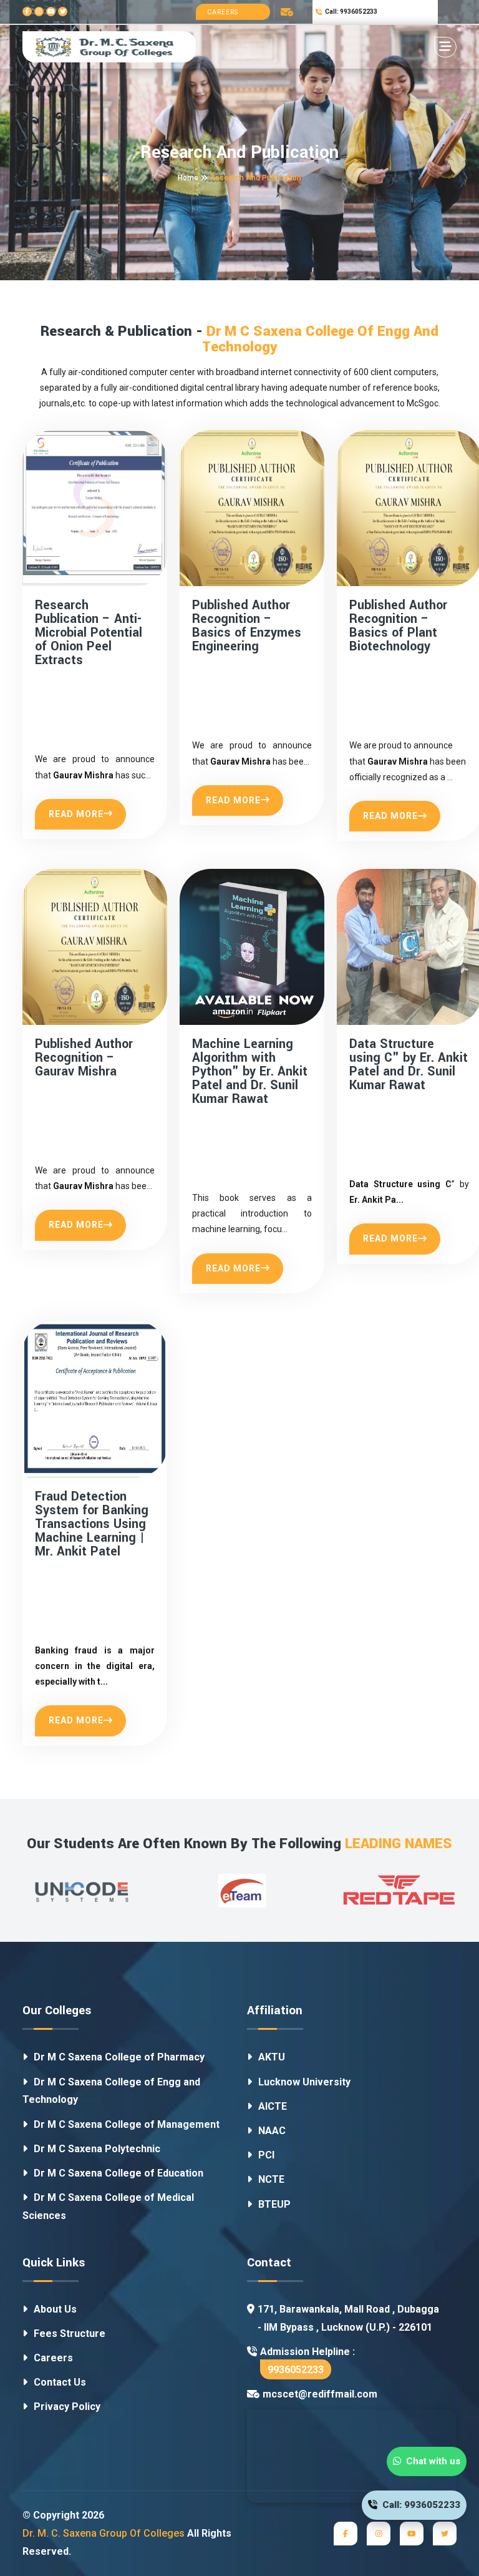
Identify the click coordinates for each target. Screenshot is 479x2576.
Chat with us (431, 2461)
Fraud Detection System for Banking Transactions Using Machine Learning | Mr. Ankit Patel (92, 1524)
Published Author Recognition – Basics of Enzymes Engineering (247, 626)
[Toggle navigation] (445, 47)
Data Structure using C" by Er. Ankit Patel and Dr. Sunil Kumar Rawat (409, 1065)
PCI (266, 2155)
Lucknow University (304, 2082)
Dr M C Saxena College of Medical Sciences (108, 2206)
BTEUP (274, 2204)
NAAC (272, 2131)
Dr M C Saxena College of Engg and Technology (111, 2091)
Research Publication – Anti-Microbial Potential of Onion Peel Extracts (89, 633)
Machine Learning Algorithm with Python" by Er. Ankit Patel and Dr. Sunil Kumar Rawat (250, 1072)
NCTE (271, 2179)
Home (188, 178)
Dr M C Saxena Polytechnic (97, 2149)
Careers (223, 12)
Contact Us (60, 2382)
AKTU (272, 2057)
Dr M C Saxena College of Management (127, 2124)
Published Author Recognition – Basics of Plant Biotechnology (398, 626)
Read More (76, 814)
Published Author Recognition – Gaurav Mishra (84, 1058)
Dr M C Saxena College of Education (119, 2173)
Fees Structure (70, 2334)
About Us (55, 2309)
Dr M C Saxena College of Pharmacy (119, 2057)
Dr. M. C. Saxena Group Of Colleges (104, 2533)
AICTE (273, 2106)
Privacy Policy (67, 2407)
